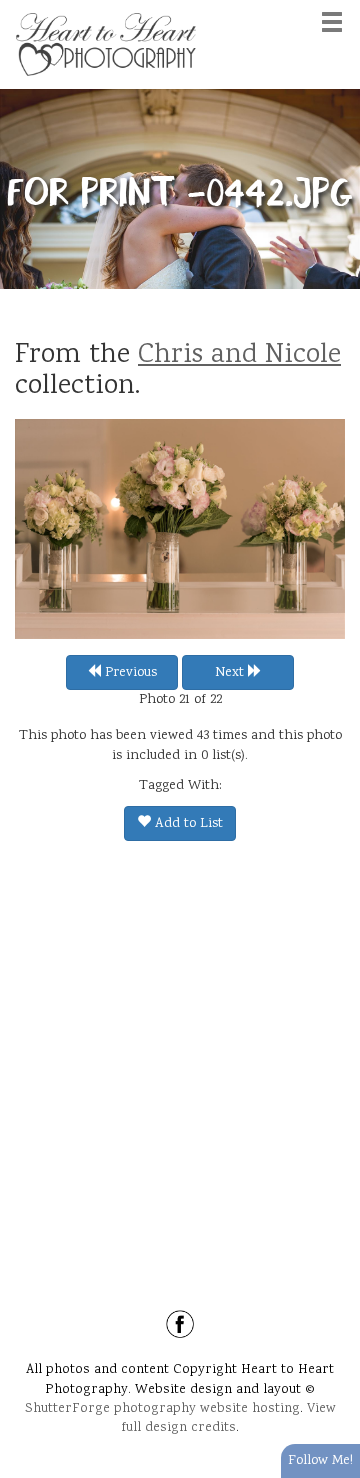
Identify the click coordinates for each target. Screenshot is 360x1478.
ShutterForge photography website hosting (162, 1409)
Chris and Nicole (239, 356)
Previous (129, 673)
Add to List (187, 824)
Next (231, 673)
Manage (333, 10)
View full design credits (228, 1418)
